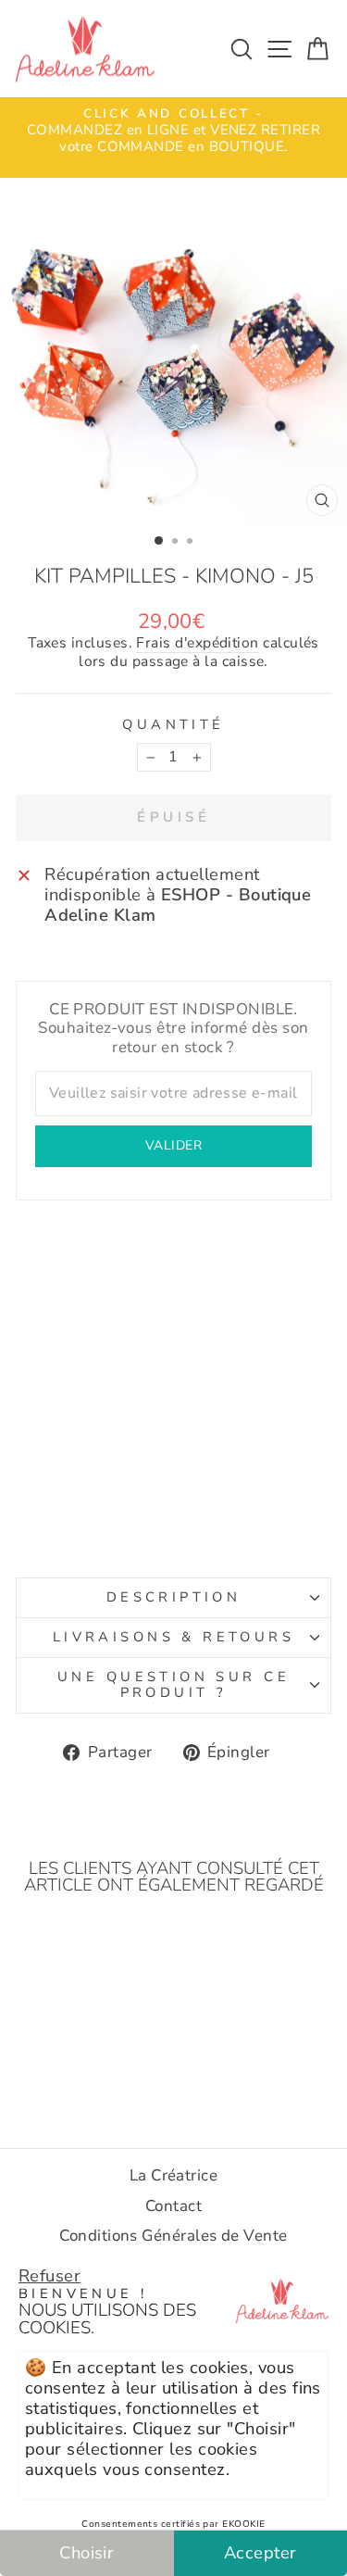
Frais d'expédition (197, 644)
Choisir (87, 2552)
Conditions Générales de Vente (173, 2236)
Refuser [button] (50, 2275)
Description (174, 1597)
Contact (173, 2206)
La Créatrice (174, 2175)
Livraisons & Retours (173, 1637)
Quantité (173, 725)
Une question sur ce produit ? (173, 1685)
